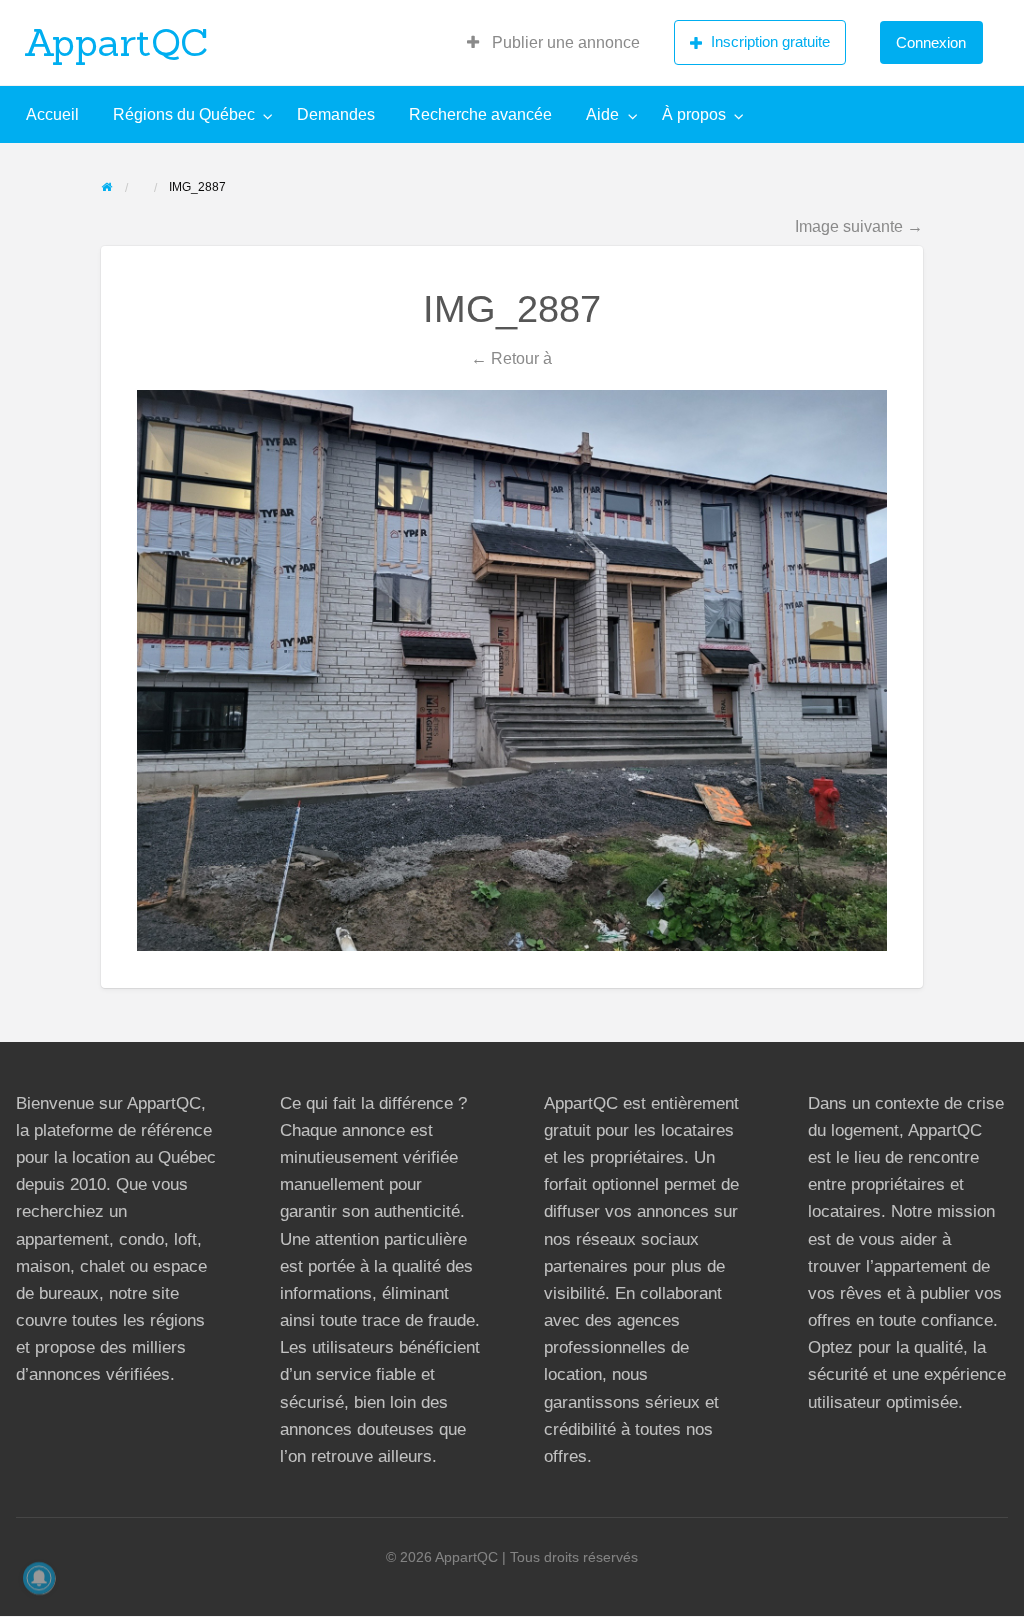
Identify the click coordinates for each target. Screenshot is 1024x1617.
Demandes (336, 114)
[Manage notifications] (39, 1578)
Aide (602, 114)
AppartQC (116, 42)
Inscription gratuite (770, 41)
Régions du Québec (184, 114)
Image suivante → (859, 226)
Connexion (931, 42)
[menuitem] (553, 43)
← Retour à (511, 358)
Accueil (52, 114)
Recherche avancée (480, 114)
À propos (694, 114)
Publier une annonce (564, 42)
